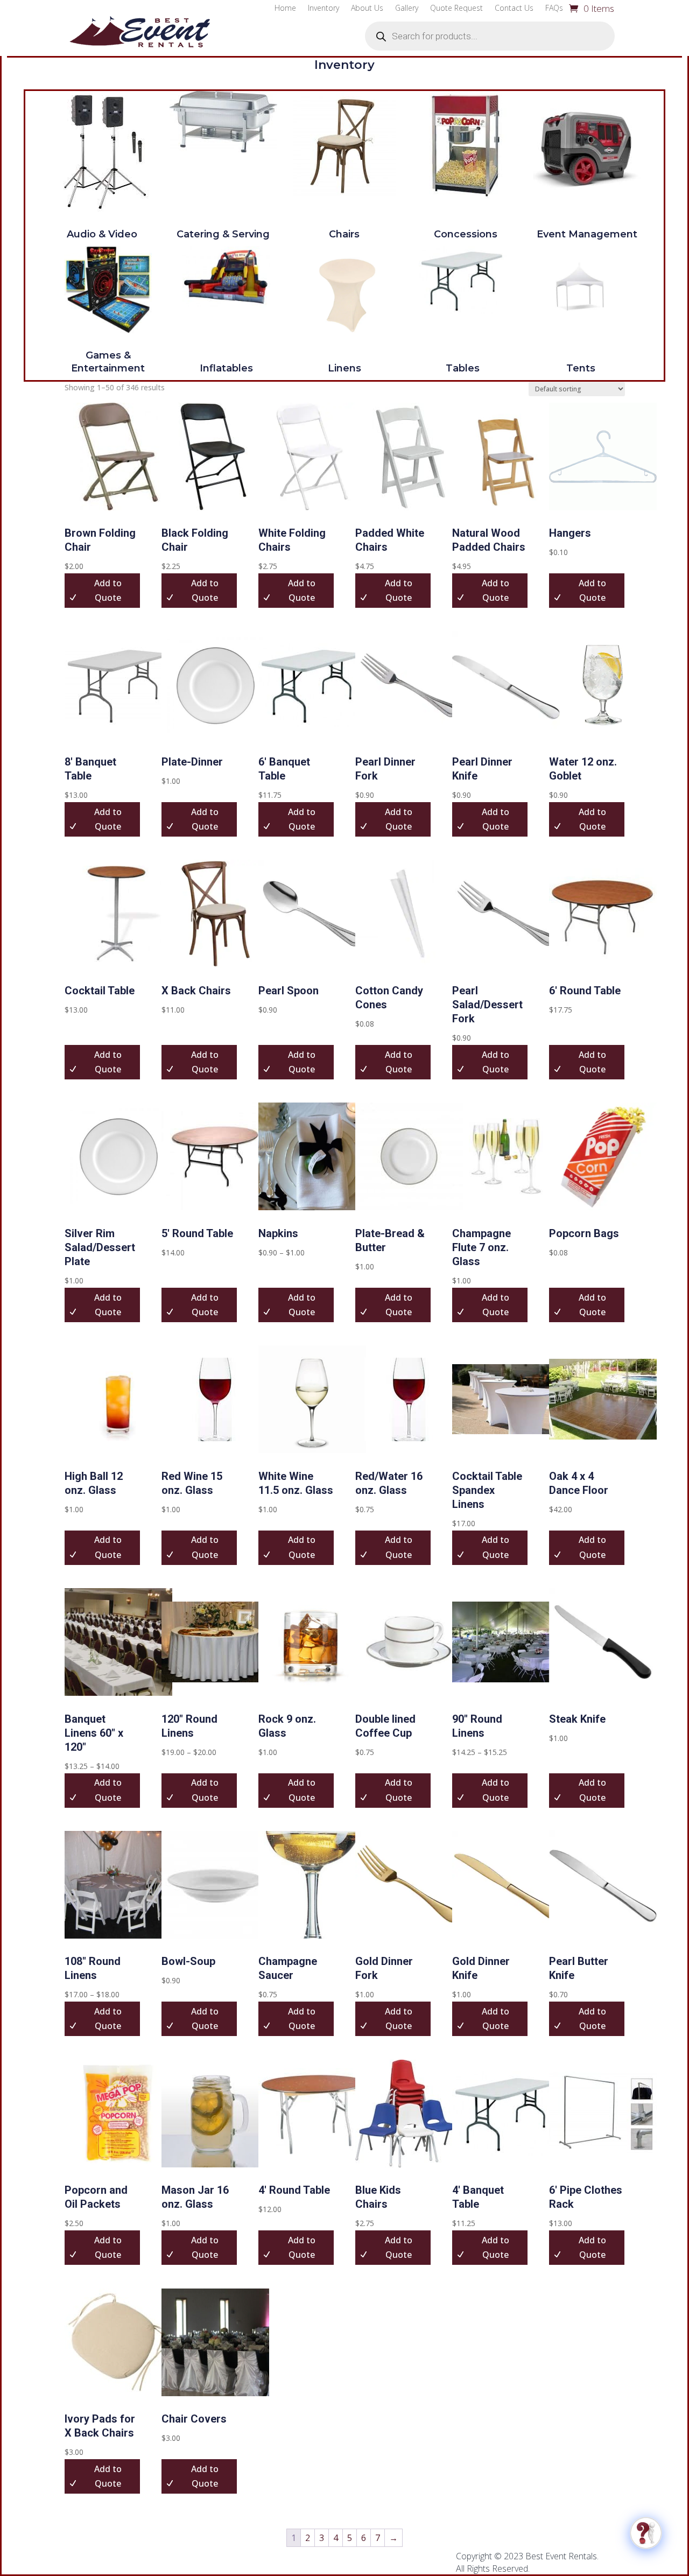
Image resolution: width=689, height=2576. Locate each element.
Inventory (324, 9)
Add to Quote (302, 1305)
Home (285, 9)
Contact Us (514, 9)
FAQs (554, 9)
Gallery (407, 9)
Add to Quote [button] (108, 590)
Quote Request (456, 9)
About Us (367, 9)
